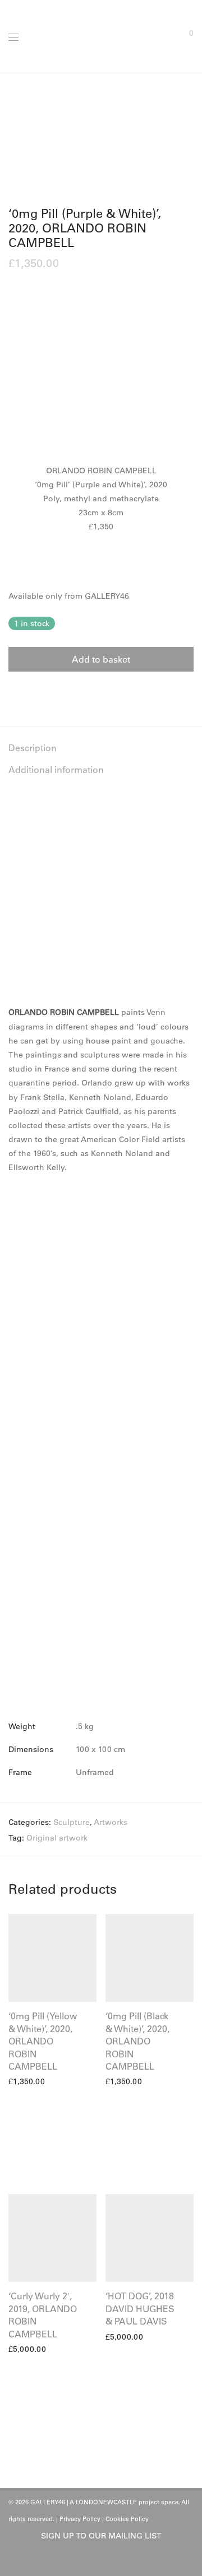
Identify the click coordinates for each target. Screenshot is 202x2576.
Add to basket (101, 659)
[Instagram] (110, 2560)
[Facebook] (93, 2560)
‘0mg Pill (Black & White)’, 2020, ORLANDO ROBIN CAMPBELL (137, 2041)
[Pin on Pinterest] (45, 692)
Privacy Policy (80, 2519)
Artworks (111, 1822)
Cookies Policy (127, 2519)
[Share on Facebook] (12, 692)
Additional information (56, 770)
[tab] (101, 748)
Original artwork (57, 1838)
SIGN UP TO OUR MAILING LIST (101, 2536)
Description (33, 748)
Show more (25, 2081)
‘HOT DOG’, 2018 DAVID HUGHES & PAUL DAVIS (140, 2309)
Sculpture (72, 1822)
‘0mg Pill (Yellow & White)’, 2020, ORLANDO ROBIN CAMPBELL (43, 2041)
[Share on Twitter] (29, 692)
